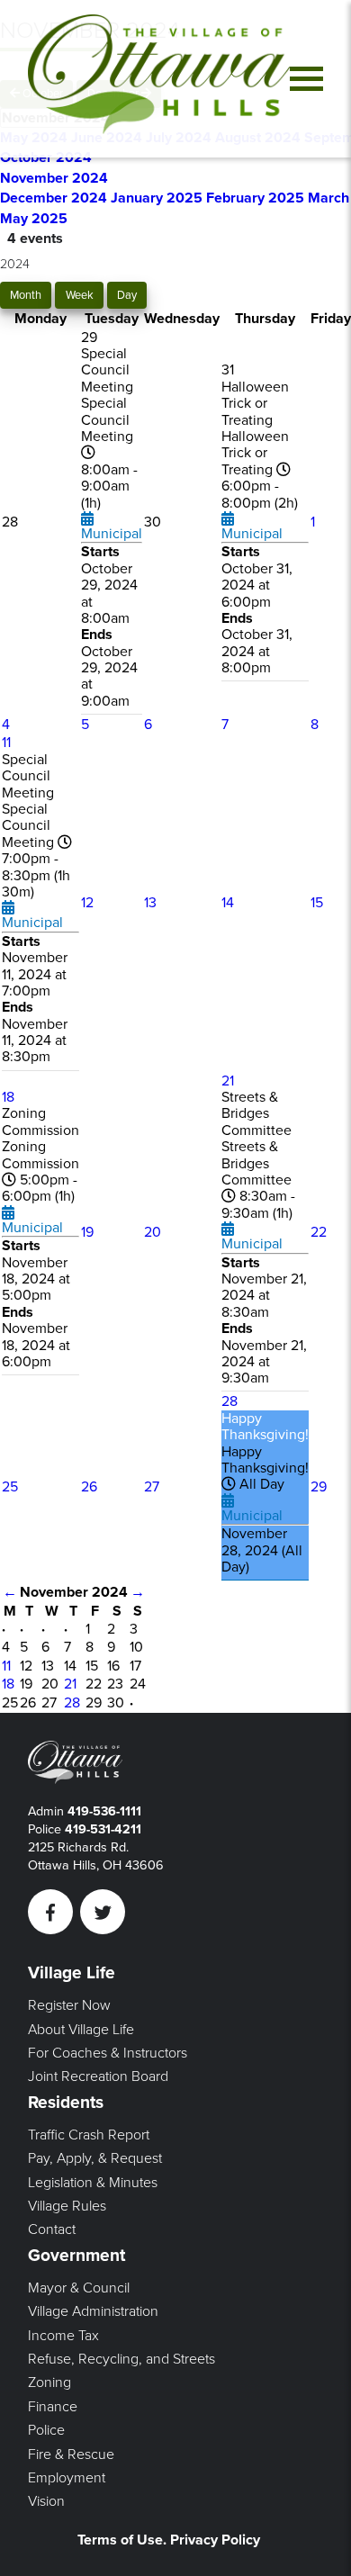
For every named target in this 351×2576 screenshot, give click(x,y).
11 (6, 743)
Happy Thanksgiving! (265, 1427)
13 (150, 903)
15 (317, 903)
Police (46, 2430)
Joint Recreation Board (98, 2076)
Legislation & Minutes (93, 2183)
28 (229, 1401)
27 (152, 1487)
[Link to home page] (159, 79)
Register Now (69, 2005)
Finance (53, 2407)
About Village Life (81, 2030)
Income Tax (63, 2336)
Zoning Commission (40, 1121)
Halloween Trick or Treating (255, 404)
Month (26, 295)
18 (8, 1097)
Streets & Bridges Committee (256, 1114)
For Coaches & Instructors (108, 2053)
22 (319, 1232)
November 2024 (54, 178)
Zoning (49, 2382)
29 (319, 1487)
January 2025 (158, 198)
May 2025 (34, 219)
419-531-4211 (103, 1829)
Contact (52, 2229)
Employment (67, 2478)
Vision (46, 2501)
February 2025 (257, 198)
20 (153, 1232)
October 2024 (46, 158)
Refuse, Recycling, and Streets (121, 2359)
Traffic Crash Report (89, 2135)
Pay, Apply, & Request (95, 2158)
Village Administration (93, 2311)
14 (228, 903)
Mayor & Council (79, 2288)
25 (10, 1487)
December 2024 (55, 198)
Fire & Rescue (71, 2454)
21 (228, 1081)
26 (89, 1487)
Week (80, 295)
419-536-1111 (104, 1811)
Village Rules (67, 2206)
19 (87, 1232)
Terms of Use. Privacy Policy (169, 2540)
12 (87, 903)
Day (127, 295)
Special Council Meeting (107, 370)
